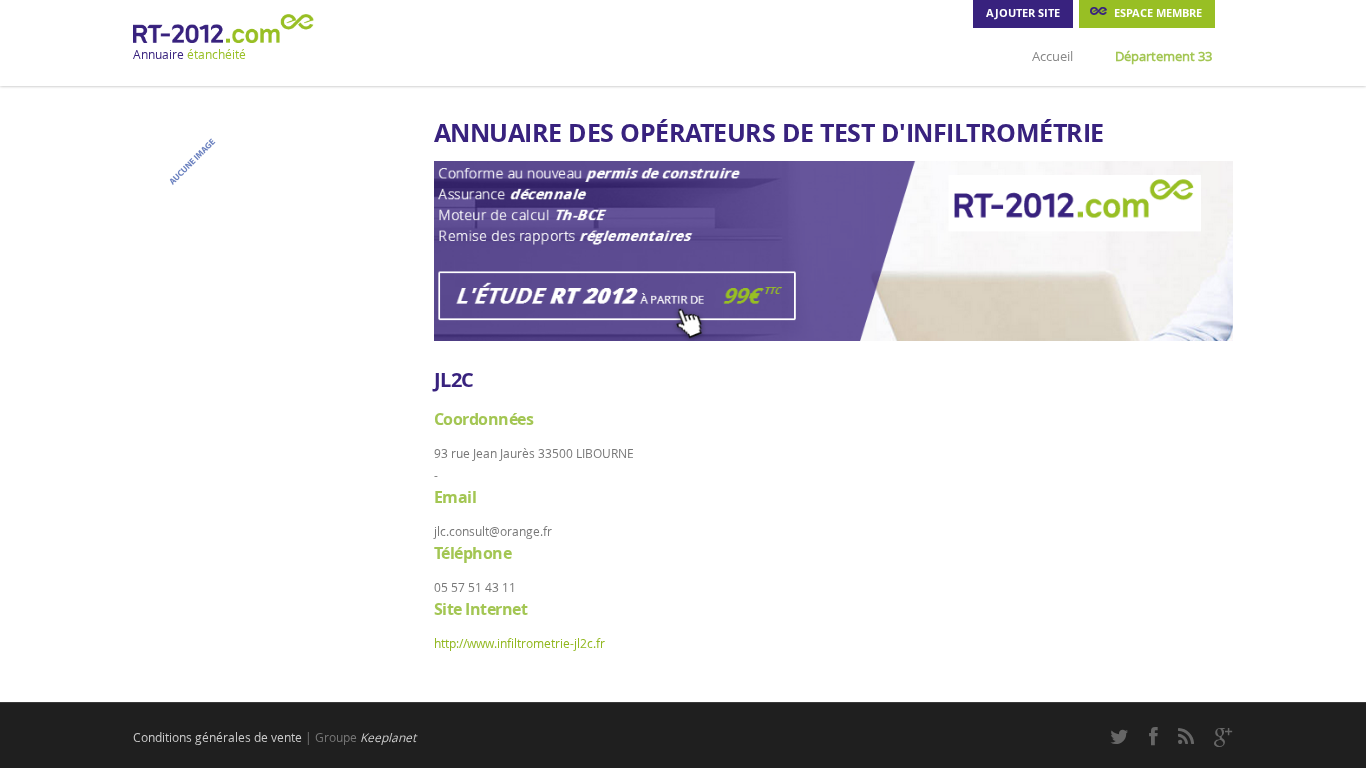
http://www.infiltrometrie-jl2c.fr (519, 643)
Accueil (1052, 56)
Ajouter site (1023, 12)
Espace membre (1158, 12)
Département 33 (1163, 56)
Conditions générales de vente (217, 737)
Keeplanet (388, 737)
